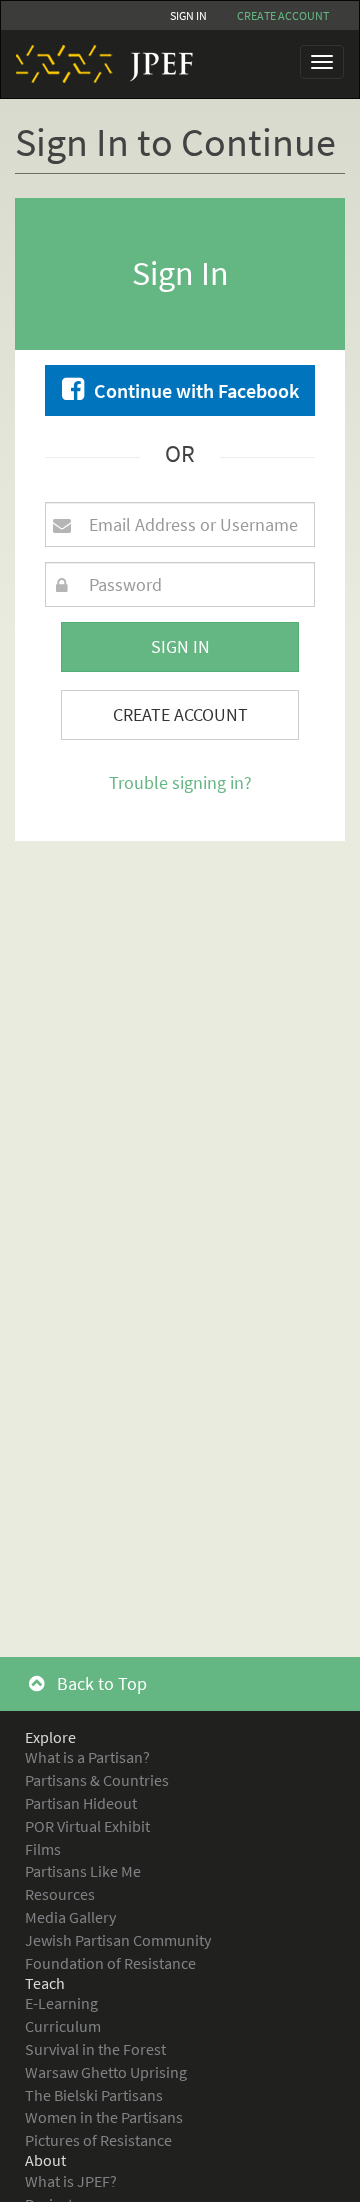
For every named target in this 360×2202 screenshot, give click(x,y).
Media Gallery (70, 1917)
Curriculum (63, 2026)
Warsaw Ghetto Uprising (106, 2072)
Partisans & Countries (97, 1780)
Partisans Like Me (83, 1871)
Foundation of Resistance (110, 1963)
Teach (45, 1983)
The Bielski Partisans (94, 2095)
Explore (50, 1737)
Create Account (180, 714)
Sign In (188, 15)
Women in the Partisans (104, 2117)
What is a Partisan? (87, 1757)
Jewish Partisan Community (118, 1940)
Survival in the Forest (95, 2049)
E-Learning (61, 2003)
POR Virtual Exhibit (87, 1826)
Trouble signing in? (180, 782)
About (45, 2160)
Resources (60, 1894)
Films (43, 1849)
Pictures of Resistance (98, 2140)
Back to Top (100, 1683)
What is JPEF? (71, 2181)
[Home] (97, 64)
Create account (283, 15)
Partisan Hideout (81, 1803)
